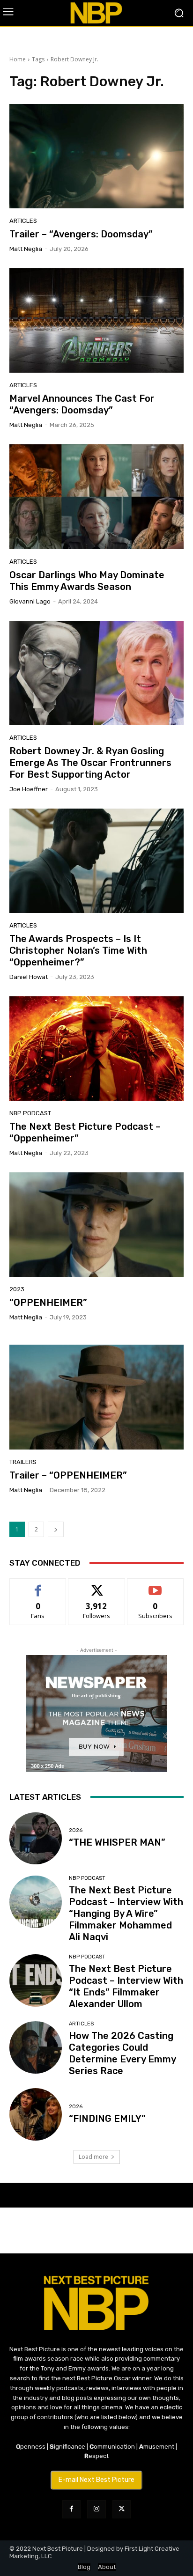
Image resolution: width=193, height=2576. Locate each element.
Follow (97, 1586)
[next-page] (56, 1529)
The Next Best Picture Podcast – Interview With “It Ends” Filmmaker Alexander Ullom (126, 1986)
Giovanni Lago (30, 601)
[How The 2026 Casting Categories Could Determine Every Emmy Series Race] (36, 2047)
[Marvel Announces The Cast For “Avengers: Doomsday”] (96, 320)
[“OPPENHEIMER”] (96, 1225)
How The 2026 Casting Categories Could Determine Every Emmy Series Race (122, 2053)
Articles (23, 221)
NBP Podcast (30, 1113)
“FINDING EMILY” (107, 2119)
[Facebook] (71, 2509)
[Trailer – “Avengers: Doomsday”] (96, 156)
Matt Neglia (26, 249)
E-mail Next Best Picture (96, 2480)
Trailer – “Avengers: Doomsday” (81, 234)
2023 (17, 1289)
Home (18, 59)
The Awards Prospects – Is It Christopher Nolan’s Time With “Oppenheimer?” (78, 950)
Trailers (23, 1462)
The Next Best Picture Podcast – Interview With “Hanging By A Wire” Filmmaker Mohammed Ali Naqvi (126, 1914)
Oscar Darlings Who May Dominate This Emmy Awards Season (87, 581)
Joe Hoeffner (29, 789)
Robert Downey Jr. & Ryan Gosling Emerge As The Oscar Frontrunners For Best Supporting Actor (90, 763)
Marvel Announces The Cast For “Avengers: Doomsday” (82, 404)
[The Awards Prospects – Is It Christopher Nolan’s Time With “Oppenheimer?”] (96, 861)
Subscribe (156, 1586)
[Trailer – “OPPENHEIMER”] (96, 1397)
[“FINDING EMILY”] (36, 2114)
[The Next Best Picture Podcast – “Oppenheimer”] (96, 1049)
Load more (93, 2157)
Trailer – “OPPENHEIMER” (68, 1475)
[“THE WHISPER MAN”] (36, 1839)
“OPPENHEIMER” (48, 1303)
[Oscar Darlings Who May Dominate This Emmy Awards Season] (96, 497)
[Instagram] (96, 2509)
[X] (122, 2509)
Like (38, 1586)
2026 (76, 1830)
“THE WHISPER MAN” (117, 1842)
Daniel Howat (29, 977)
